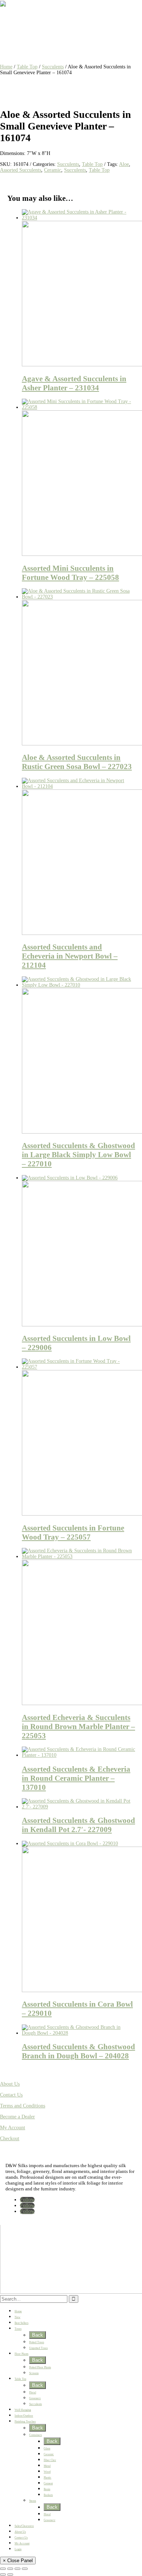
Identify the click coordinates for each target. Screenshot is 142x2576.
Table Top (27, 67)
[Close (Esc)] (25, 2569)
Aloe (124, 164)
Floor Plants (21, 2354)
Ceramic (53, 170)
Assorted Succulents (21, 170)
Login (18, 2549)
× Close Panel (18, 2561)
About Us (10, 2084)
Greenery (35, 2398)
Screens (34, 2373)
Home (6, 67)
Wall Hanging (23, 2410)
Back (38, 2335)
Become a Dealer (17, 2117)
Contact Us (11, 2095)
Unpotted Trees (38, 2348)
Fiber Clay (50, 2460)
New (17, 2317)
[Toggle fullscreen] (10, 2569)
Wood (47, 2472)
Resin (47, 2489)
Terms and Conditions (23, 2106)
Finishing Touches (25, 2422)
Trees (18, 2329)
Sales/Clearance (24, 2526)
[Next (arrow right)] (10, 2575)
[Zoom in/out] (3, 2569)
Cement (48, 2483)
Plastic (48, 2478)
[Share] (17, 2569)
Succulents (53, 67)
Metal (47, 2466)
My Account (13, 2128)
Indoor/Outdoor (24, 2416)
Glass (47, 2448)
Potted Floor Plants (40, 2367)
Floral (33, 2392)
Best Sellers (21, 2323)
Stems (33, 2501)
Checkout (10, 2139)
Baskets (48, 2495)
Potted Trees (37, 2342)
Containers (35, 2435)
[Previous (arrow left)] (3, 2575)
